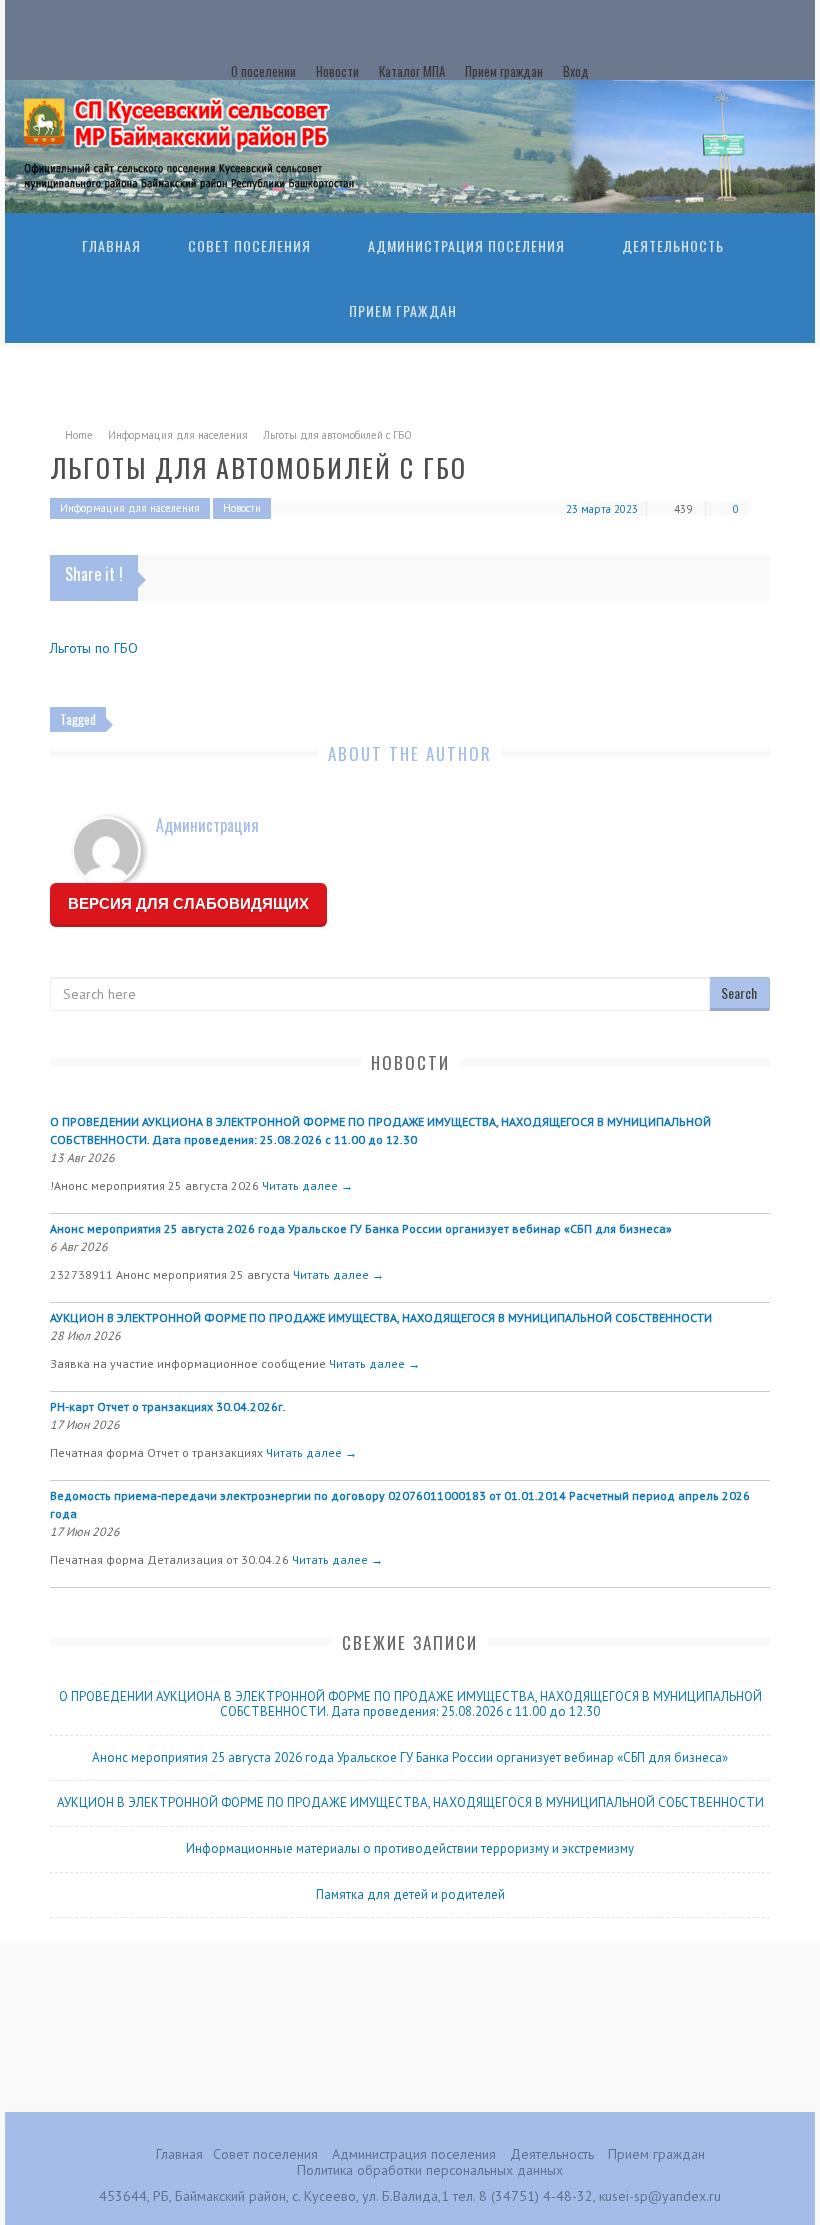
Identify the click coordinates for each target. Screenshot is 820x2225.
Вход (576, 71)
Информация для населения (178, 435)
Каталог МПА (412, 71)
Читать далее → (307, 1185)
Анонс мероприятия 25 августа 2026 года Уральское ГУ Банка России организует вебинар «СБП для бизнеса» (361, 1228)
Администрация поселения (466, 245)
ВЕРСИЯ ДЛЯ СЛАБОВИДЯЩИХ (188, 903)
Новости (337, 71)
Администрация (207, 825)
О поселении (263, 71)
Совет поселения (249, 245)
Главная (111, 245)
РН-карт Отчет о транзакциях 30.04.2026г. (168, 1406)
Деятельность (673, 245)
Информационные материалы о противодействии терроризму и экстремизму (410, 1848)
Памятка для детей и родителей (410, 1894)
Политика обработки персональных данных (430, 2170)
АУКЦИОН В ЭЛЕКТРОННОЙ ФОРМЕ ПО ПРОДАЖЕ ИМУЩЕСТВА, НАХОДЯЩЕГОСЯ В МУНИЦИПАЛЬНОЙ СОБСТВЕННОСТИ (381, 1317)
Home (79, 435)
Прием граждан (504, 71)
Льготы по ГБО (94, 648)
